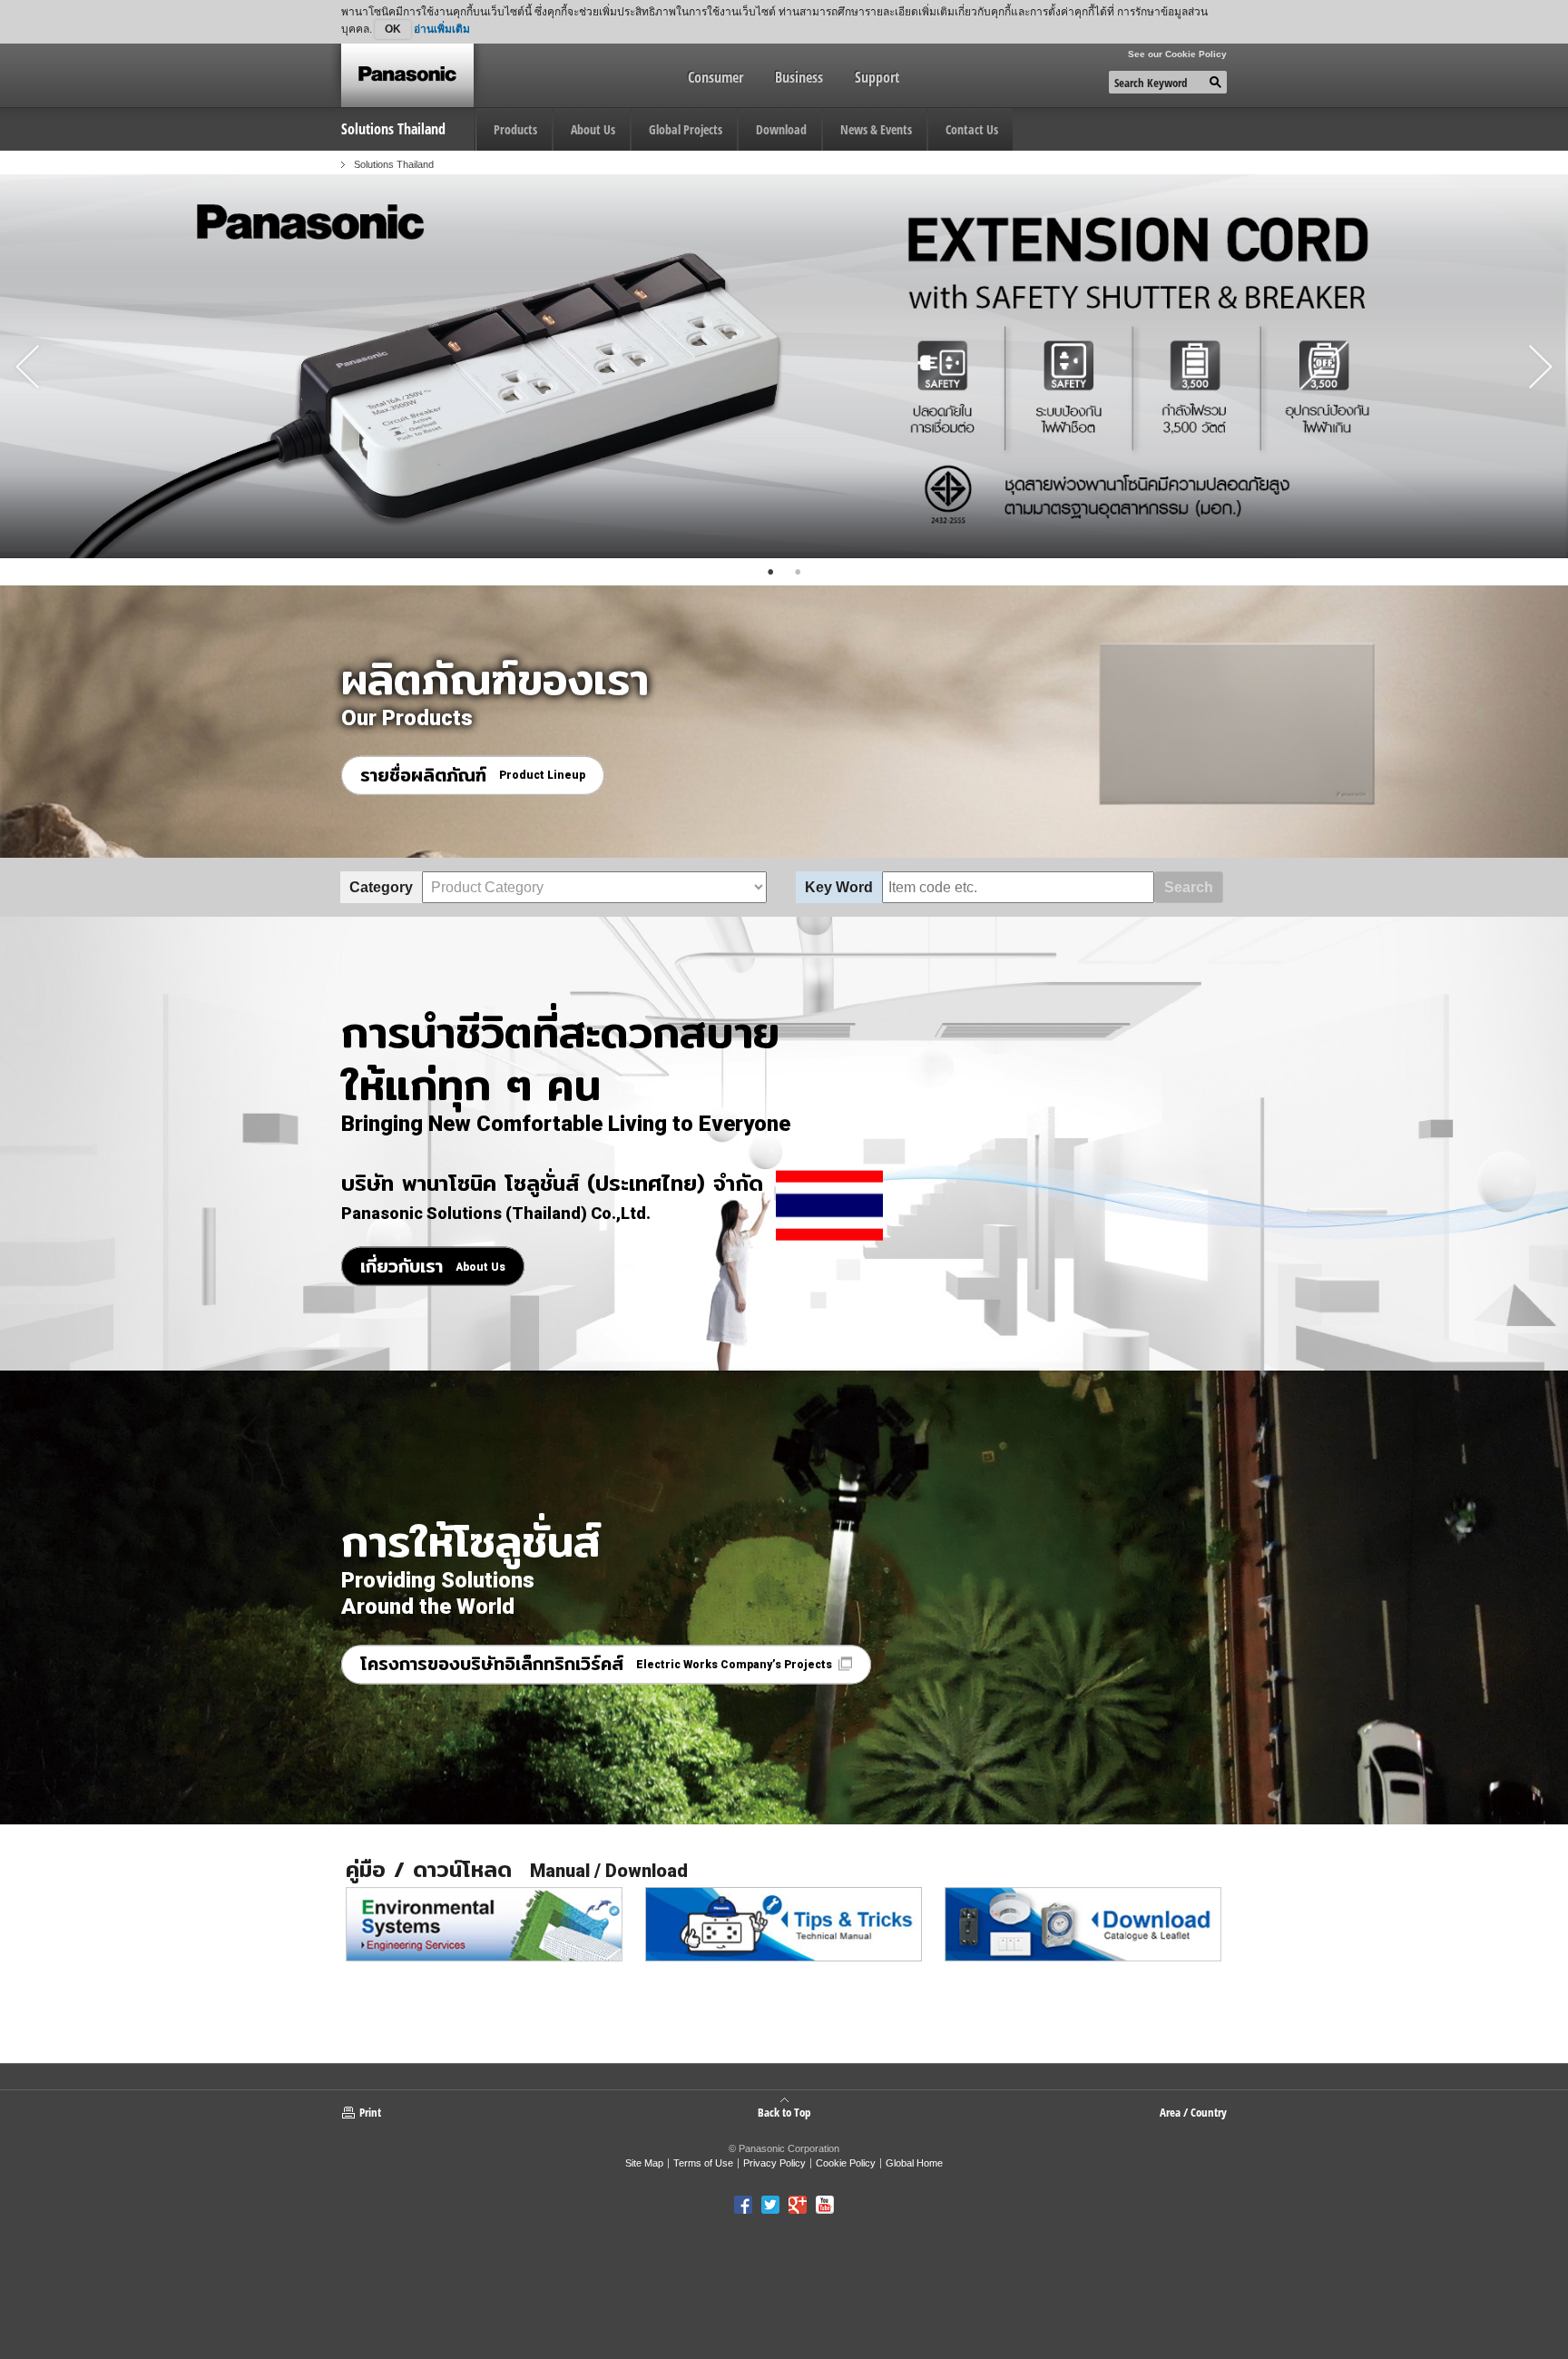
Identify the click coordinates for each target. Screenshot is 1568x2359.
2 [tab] (798, 572)
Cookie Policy (846, 2163)
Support (877, 77)
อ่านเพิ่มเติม (442, 29)
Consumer (715, 77)
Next (1541, 366)
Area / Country (1193, 2112)
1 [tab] (770, 572)
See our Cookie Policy (1177, 54)
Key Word (839, 887)
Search (1189, 887)
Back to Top (784, 2111)
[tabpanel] (784, 366)
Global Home (914, 2163)
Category (381, 887)
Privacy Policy (774, 2163)
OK (393, 29)
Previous (27, 366)
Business (799, 77)
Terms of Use (703, 2163)
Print (370, 2112)
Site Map (644, 2163)
